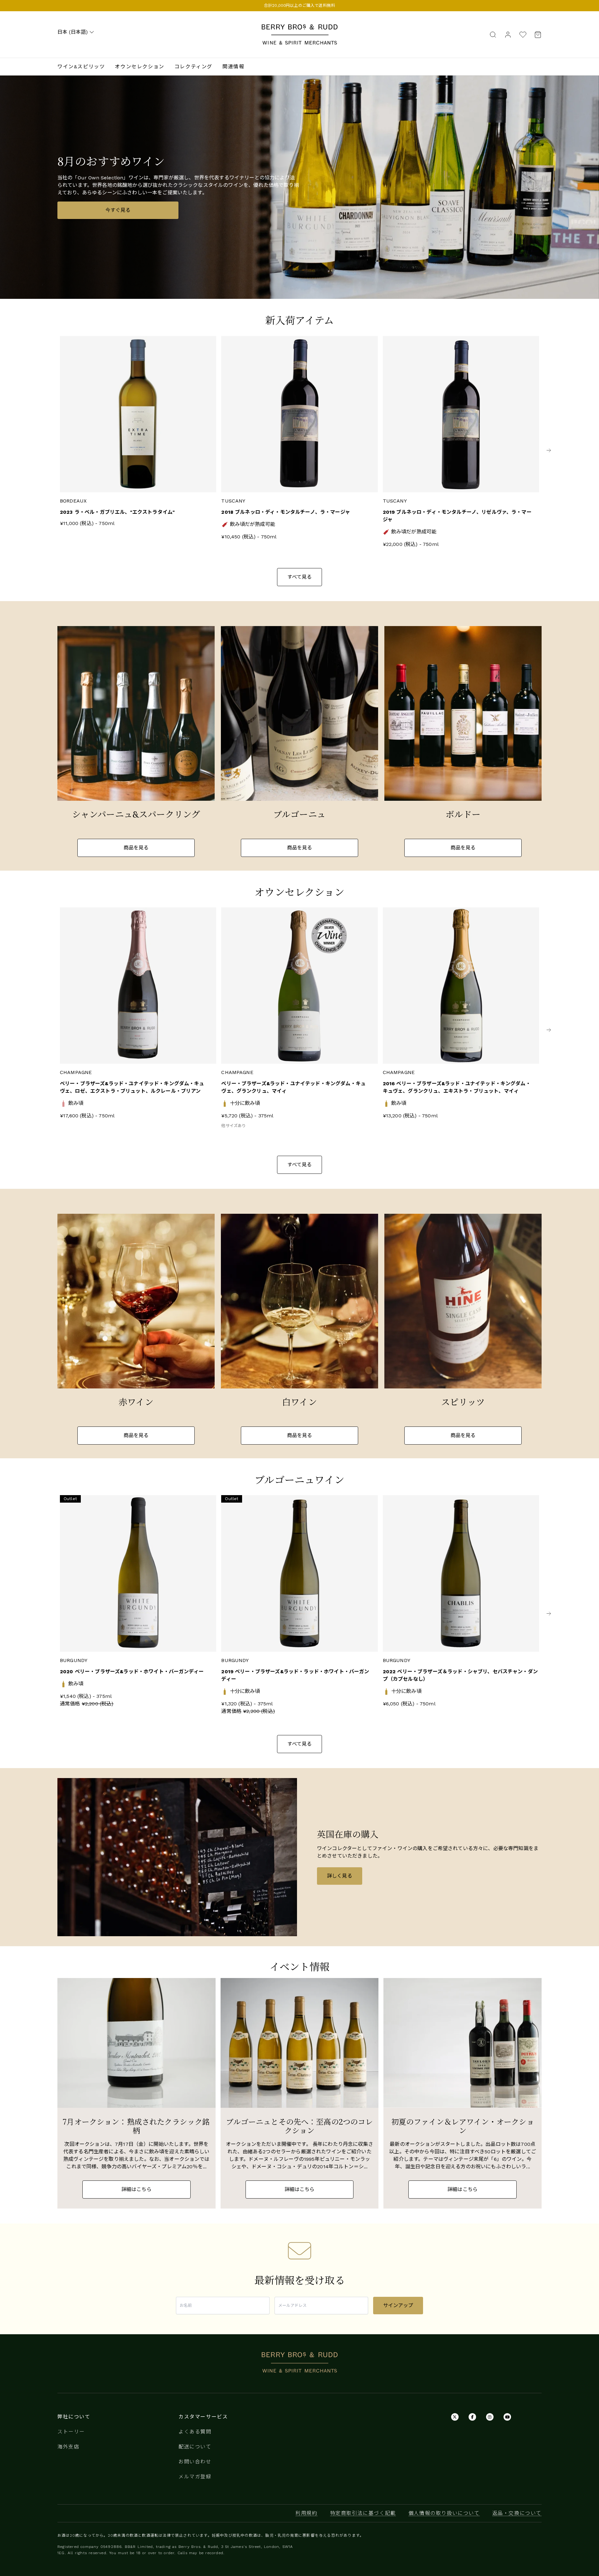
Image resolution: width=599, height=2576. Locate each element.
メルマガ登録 (195, 2477)
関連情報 (233, 67)
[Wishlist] (523, 34)
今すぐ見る (118, 210)
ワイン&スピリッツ (81, 67)
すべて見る (300, 577)
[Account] (508, 34)
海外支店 (68, 2447)
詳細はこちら (136, 2189)
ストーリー (71, 2432)
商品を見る (136, 848)
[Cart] (536, 34)
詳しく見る (340, 1876)
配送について (195, 2447)
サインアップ (398, 2305)
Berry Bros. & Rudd (299, 28)
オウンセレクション (139, 67)
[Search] (493, 34)
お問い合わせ (195, 2462)
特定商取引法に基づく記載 (363, 2513)
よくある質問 (195, 2432)
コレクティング (193, 67)
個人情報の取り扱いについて (444, 2513)
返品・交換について (517, 2513)
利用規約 (306, 2513)
